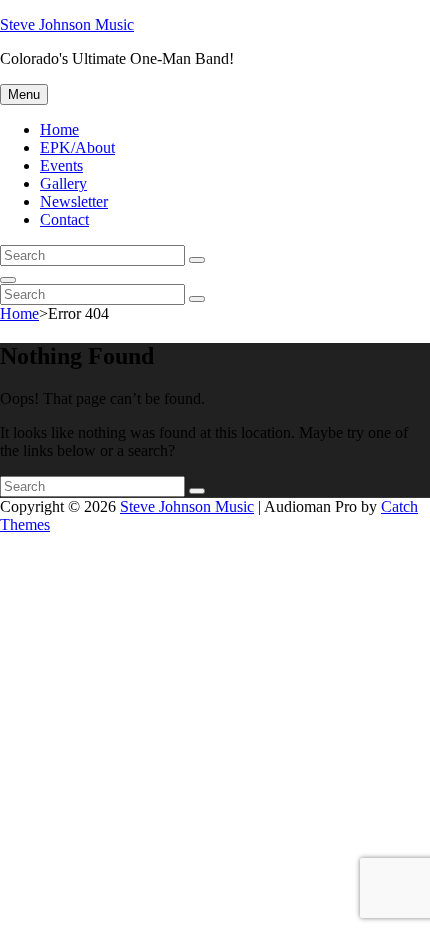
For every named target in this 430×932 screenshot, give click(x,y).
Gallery (63, 183)
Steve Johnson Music (67, 24)
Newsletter (74, 201)
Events (61, 165)
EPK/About (77, 147)
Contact (64, 219)
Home (59, 129)
